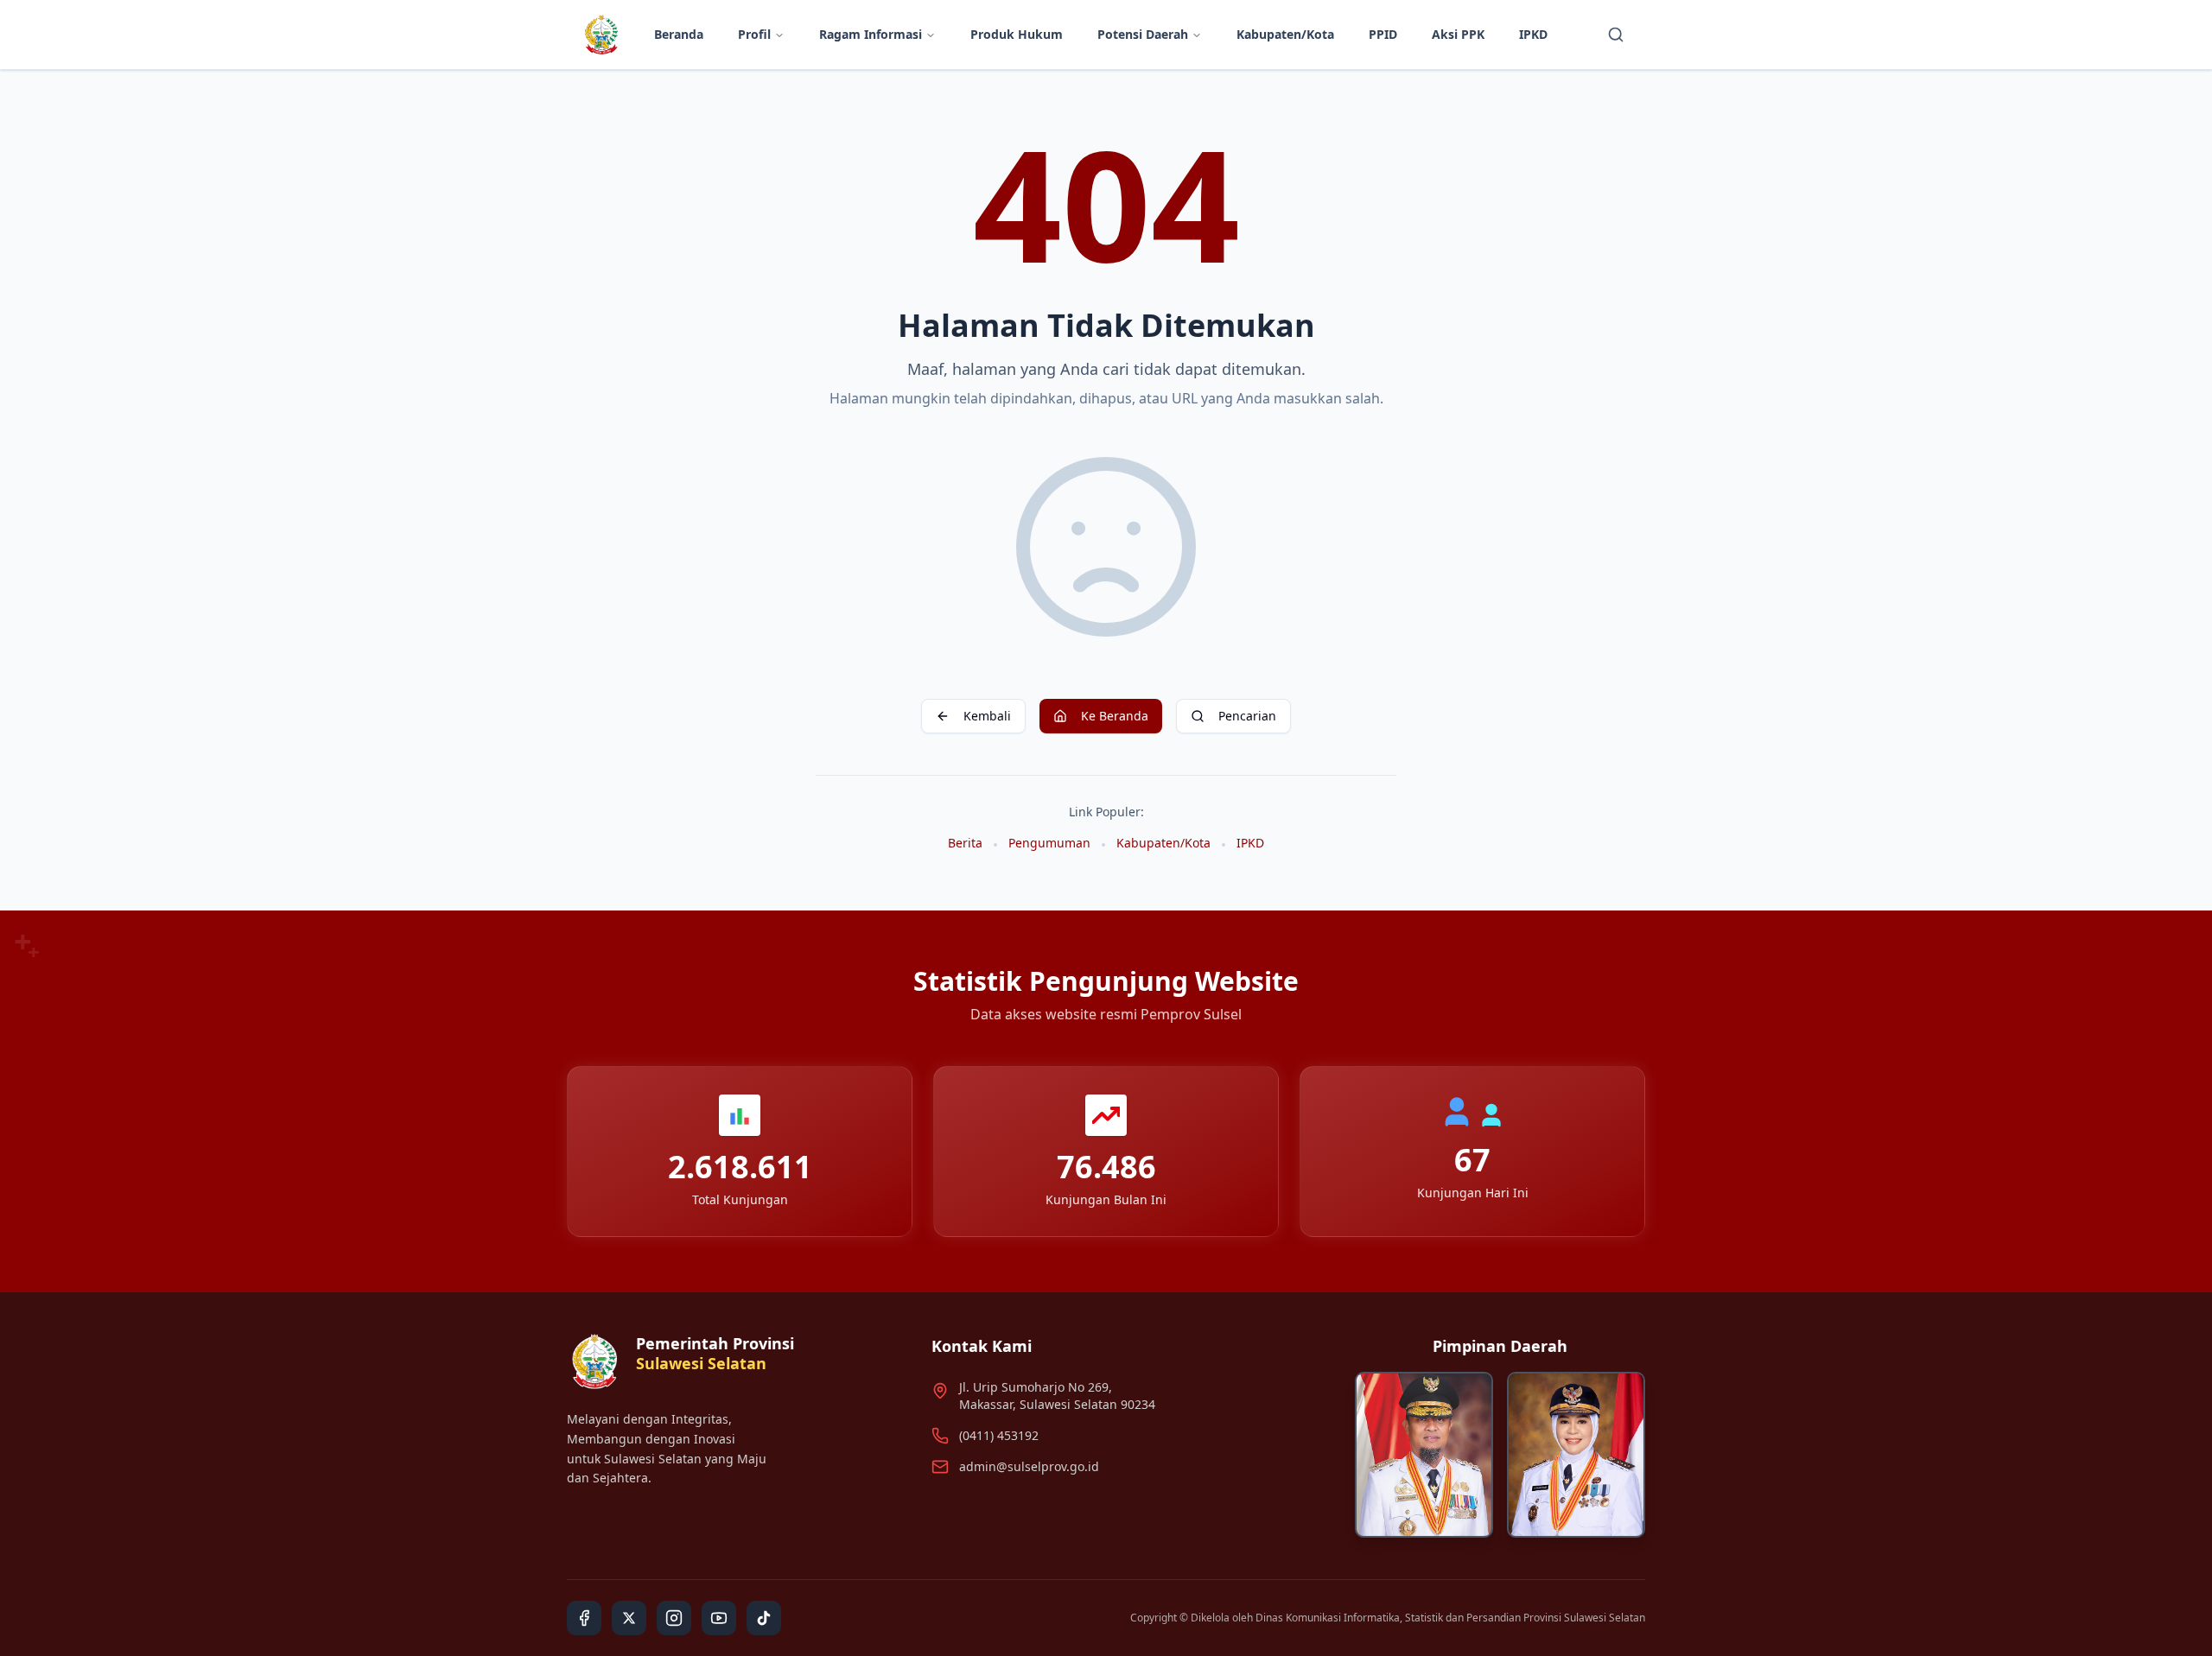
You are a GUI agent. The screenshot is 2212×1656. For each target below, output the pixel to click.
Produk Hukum (1017, 34)
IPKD (1533, 34)
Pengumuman (1049, 843)
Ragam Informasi (871, 34)
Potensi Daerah (1143, 34)
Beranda (679, 34)
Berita (965, 843)
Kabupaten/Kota (1285, 34)
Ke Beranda (1115, 716)
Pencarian (1247, 716)
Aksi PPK (1458, 34)
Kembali (987, 716)
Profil (754, 34)
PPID (1383, 34)
